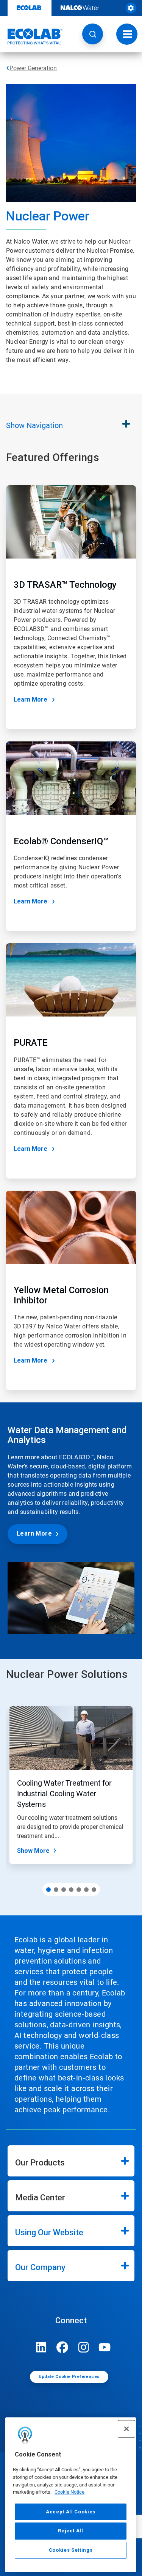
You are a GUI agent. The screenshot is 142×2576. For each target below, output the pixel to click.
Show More (33, 1851)
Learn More (30, 699)
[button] (93, 34)
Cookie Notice (69, 2492)
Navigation (34, 425)
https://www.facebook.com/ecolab (62, 2347)
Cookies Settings (71, 2550)
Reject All (71, 2531)
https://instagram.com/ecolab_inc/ (84, 2347)
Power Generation (33, 68)
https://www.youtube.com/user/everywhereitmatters (105, 2347)
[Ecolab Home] (31, 36)
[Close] (126, 2429)
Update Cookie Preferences (69, 2377)
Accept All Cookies (71, 2512)
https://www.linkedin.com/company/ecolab (41, 2347)
